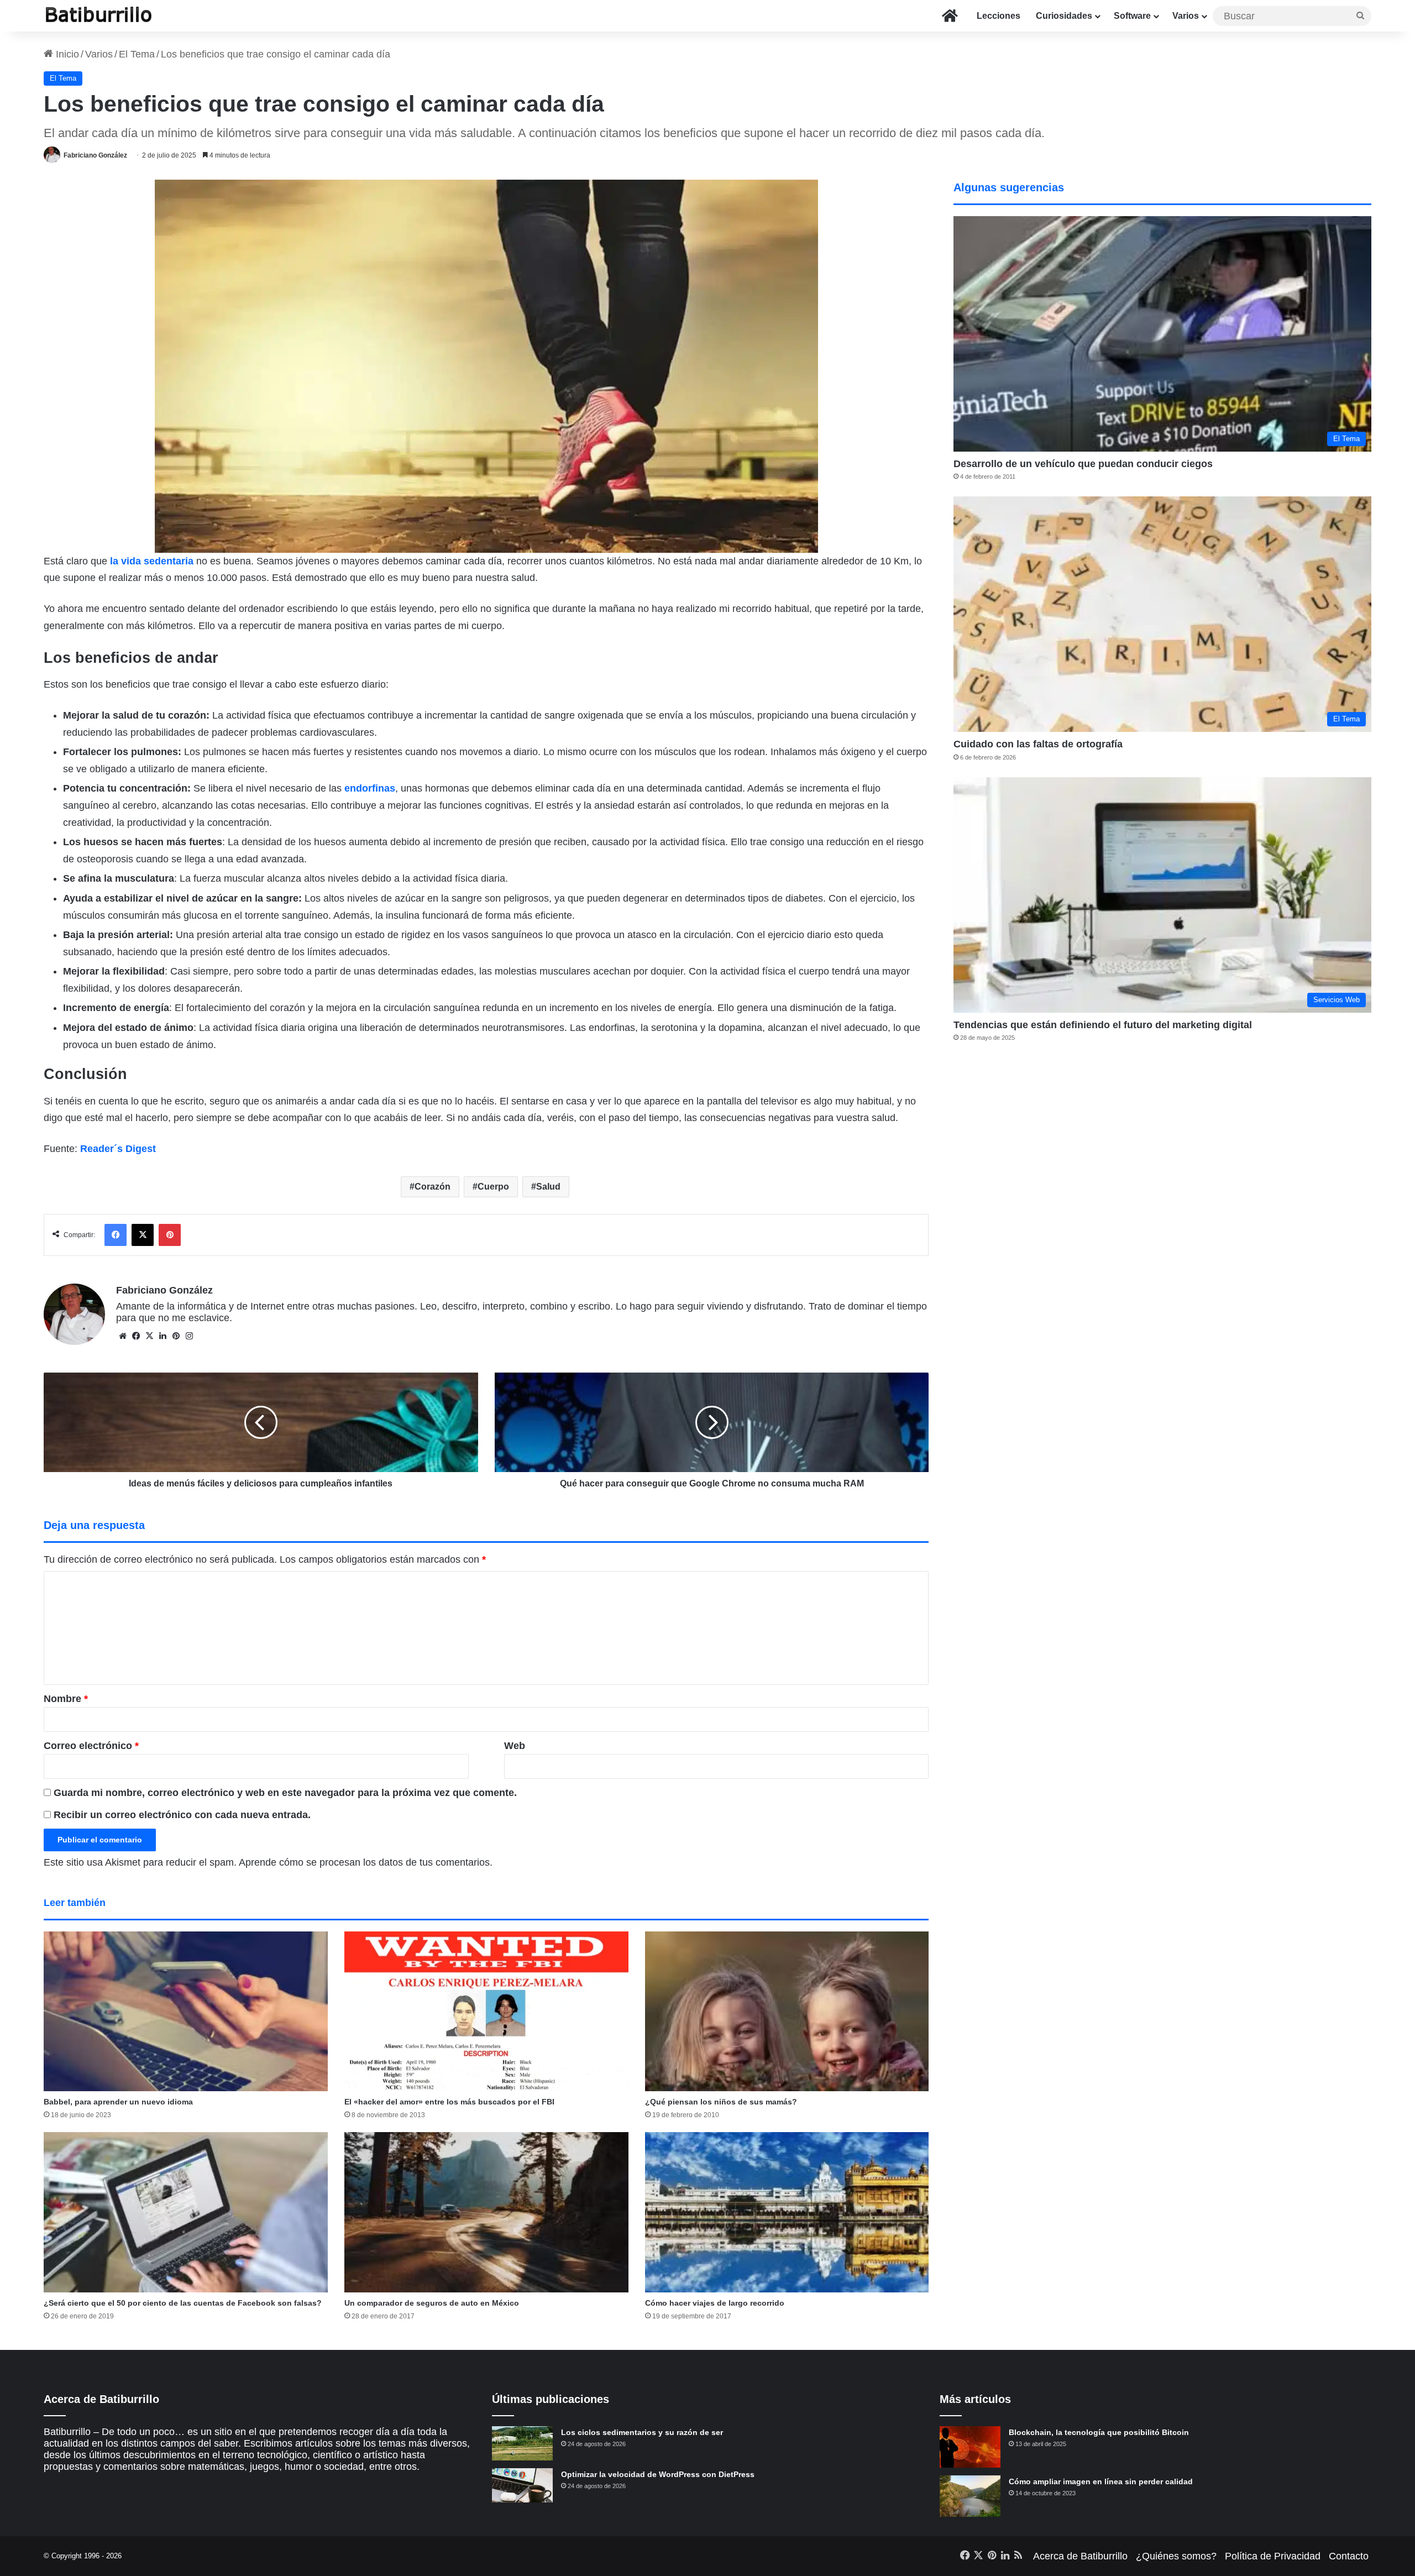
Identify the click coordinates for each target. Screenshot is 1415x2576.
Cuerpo (493, 1187)
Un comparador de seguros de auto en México (432, 2303)
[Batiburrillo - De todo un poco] (99, 16)
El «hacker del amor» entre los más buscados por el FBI (449, 2102)
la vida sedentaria (152, 561)
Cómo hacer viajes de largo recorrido (715, 2303)
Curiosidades (1064, 16)
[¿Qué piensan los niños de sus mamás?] (787, 2012)
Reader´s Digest (118, 1149)
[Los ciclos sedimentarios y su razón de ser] (522, 2443)
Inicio (66, 54)
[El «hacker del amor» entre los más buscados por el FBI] (486, 2011)
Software (1132, 16)
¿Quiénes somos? (1176, 2556)
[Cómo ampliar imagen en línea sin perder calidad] (970, 2496)
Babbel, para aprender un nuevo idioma (118, 2102)
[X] (149, 1336)
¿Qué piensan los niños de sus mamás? (721, 2102)
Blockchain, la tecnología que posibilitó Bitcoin (1099, 2432)
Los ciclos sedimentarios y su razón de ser (642, 2432)
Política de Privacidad (1273, 2556)
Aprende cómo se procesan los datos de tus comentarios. (366, 1862)
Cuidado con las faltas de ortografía (1038, 744)
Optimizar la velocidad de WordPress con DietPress (658, 2474)
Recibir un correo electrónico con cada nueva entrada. (182, 1815)
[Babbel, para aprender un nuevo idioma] (186, 2012)
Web (515, 1746)
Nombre (66, 1699)
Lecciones (999, 16)
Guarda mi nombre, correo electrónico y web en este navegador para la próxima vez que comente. (285, 1793)
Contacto (1349, 2556)
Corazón (433, 1187)
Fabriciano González (95, 155)
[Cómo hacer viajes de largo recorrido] (787, 2212)
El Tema (137, 54)
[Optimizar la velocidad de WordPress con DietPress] (522, 2485)
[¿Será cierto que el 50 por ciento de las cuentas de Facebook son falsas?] (186, 2212)
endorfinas (370, 788)
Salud (548, 1187)
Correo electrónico (91, 1746)
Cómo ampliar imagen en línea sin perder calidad (1101, 2481)
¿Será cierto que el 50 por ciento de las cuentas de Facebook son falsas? (183, 2303)
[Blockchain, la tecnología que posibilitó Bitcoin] (970, 2447)
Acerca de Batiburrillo (1080, 2556)
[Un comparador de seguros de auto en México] (486, 2212)
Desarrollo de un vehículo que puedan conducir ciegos (1083, 464)
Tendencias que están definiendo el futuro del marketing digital (1103, 1025)
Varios (1186, 16)
